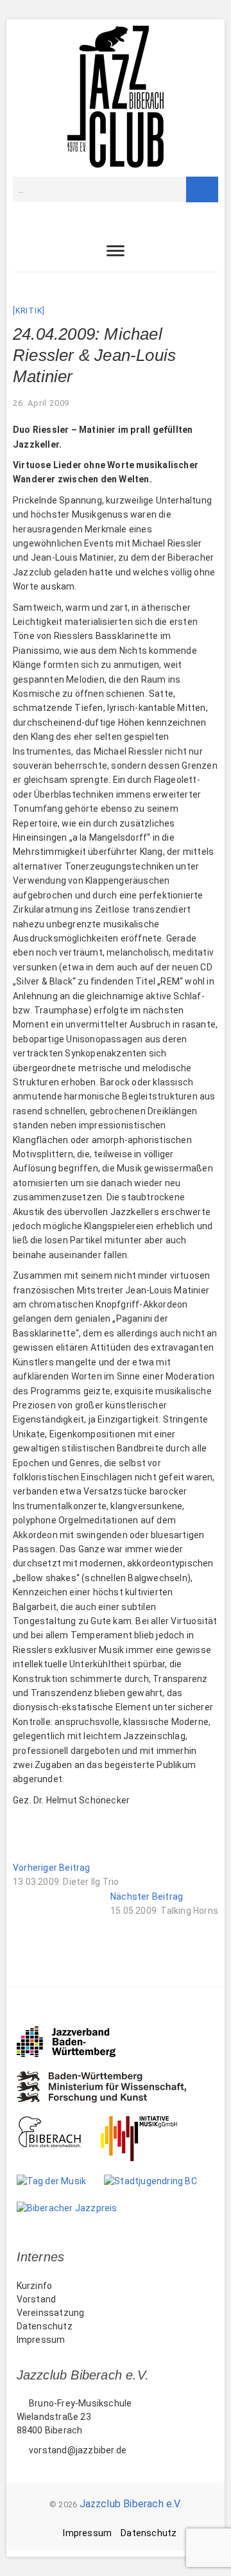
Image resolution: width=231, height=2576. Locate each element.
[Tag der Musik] (61, 2181)
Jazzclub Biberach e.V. (131, 2504)
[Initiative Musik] (148, 2123)
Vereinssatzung (51, 2313)
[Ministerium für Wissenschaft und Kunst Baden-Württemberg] (111, 2078)
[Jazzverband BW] (75, 2032)
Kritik (29, 311)
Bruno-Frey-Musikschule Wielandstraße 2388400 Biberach (74, 2417)
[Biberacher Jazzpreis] (76, 2208)
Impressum (41, 2340)
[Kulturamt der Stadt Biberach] (59, 2123)
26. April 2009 (41, 403)
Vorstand (37, 2299)
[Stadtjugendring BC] (159, 2181)
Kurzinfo (35, 2286)
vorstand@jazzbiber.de (77, 2450)
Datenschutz (45, 2326)
